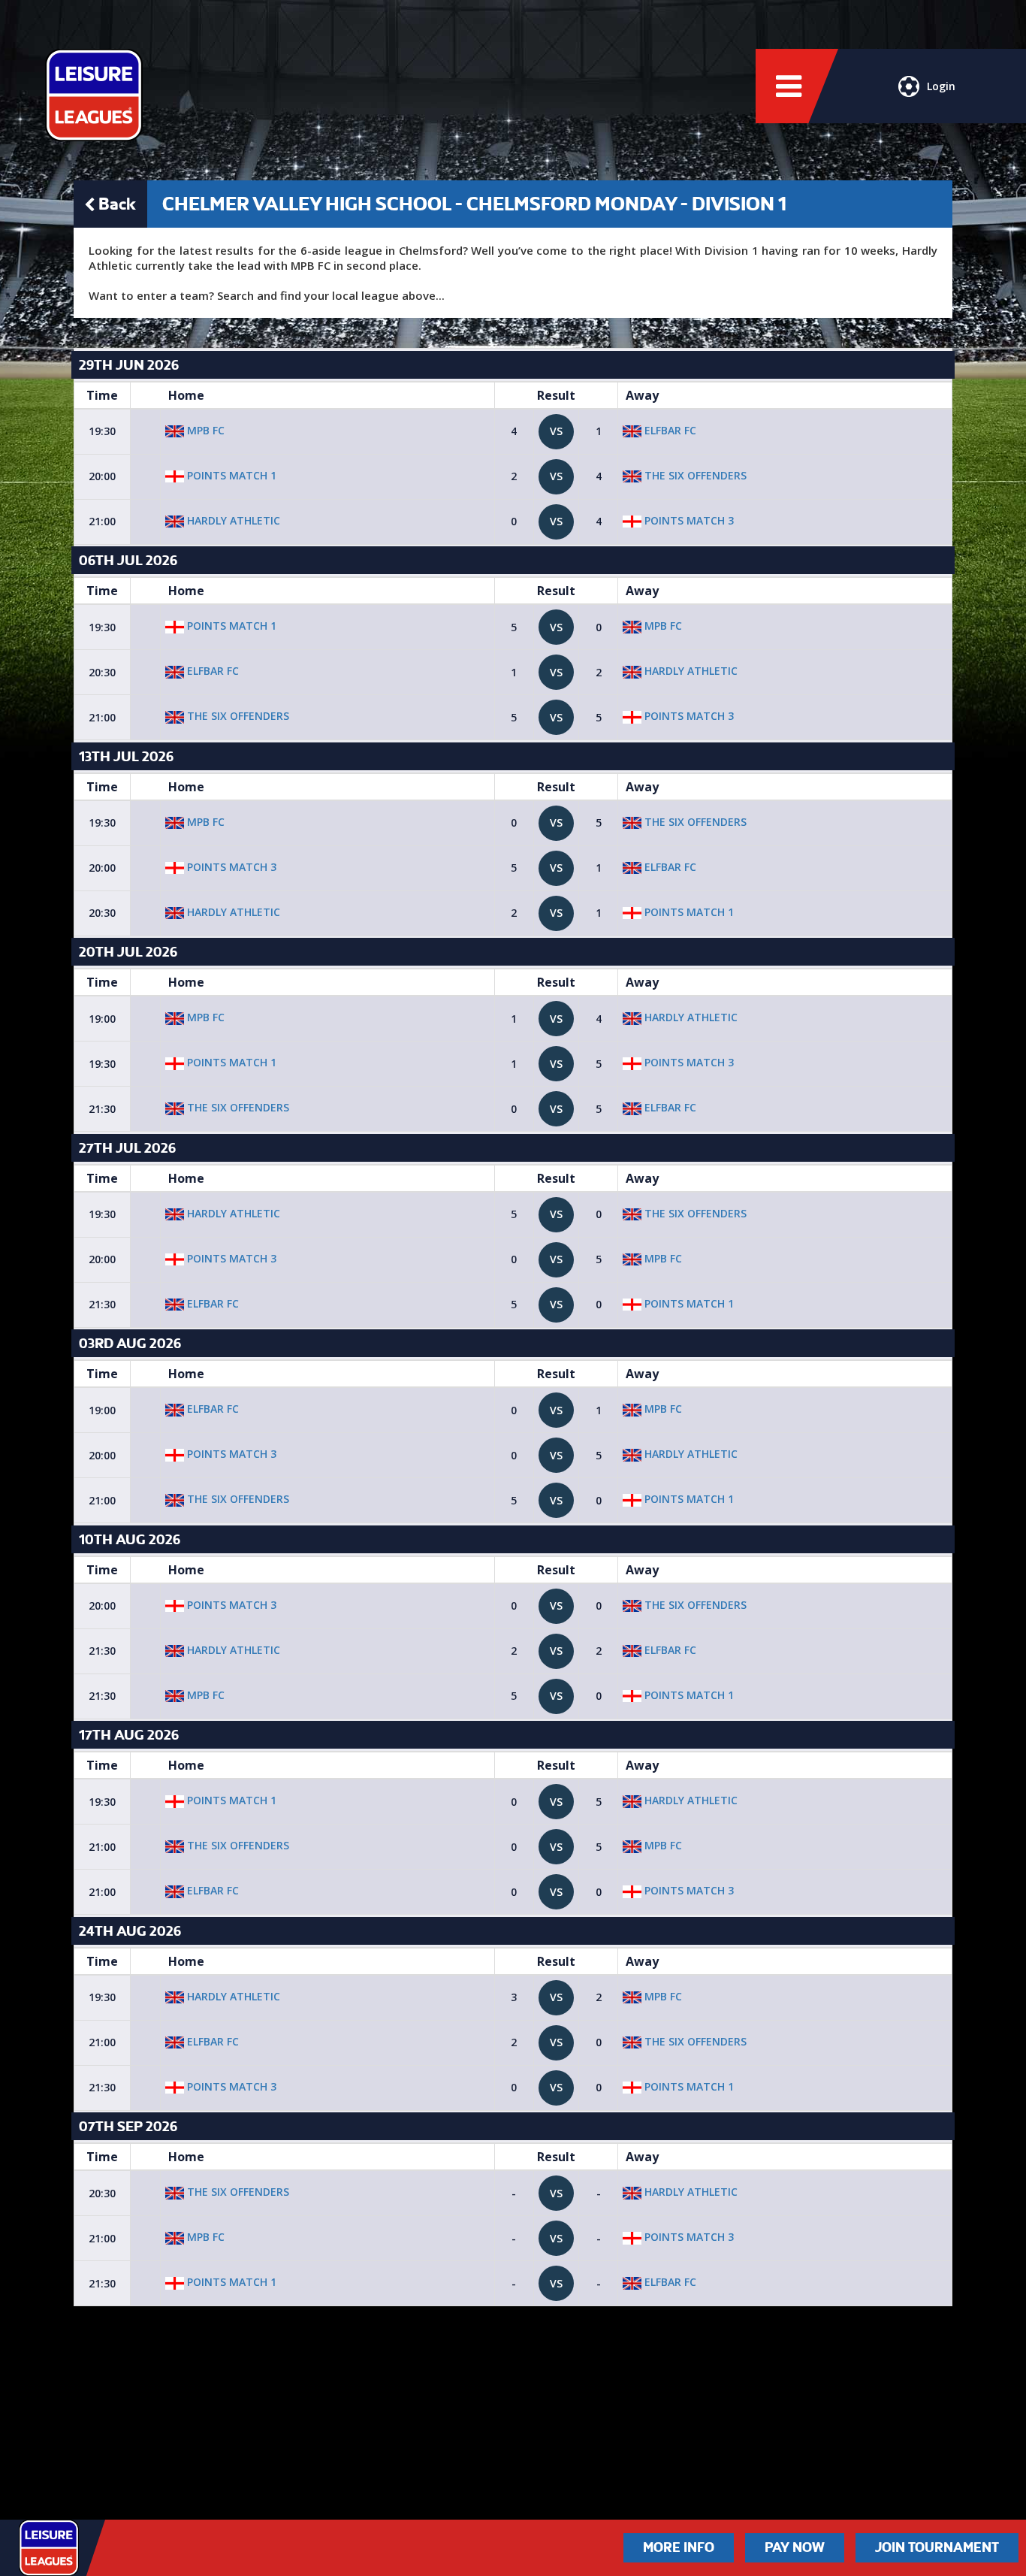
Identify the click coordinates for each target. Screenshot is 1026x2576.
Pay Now (795, 2547)
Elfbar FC (669, 430)
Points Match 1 (230, 475)
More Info (679, 2547)
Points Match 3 (688, 520)
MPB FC (204, 430)
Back (117, 204)
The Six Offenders (694, 475)
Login (941, 86)
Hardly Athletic (232, 520)
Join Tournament (937, 2547)
